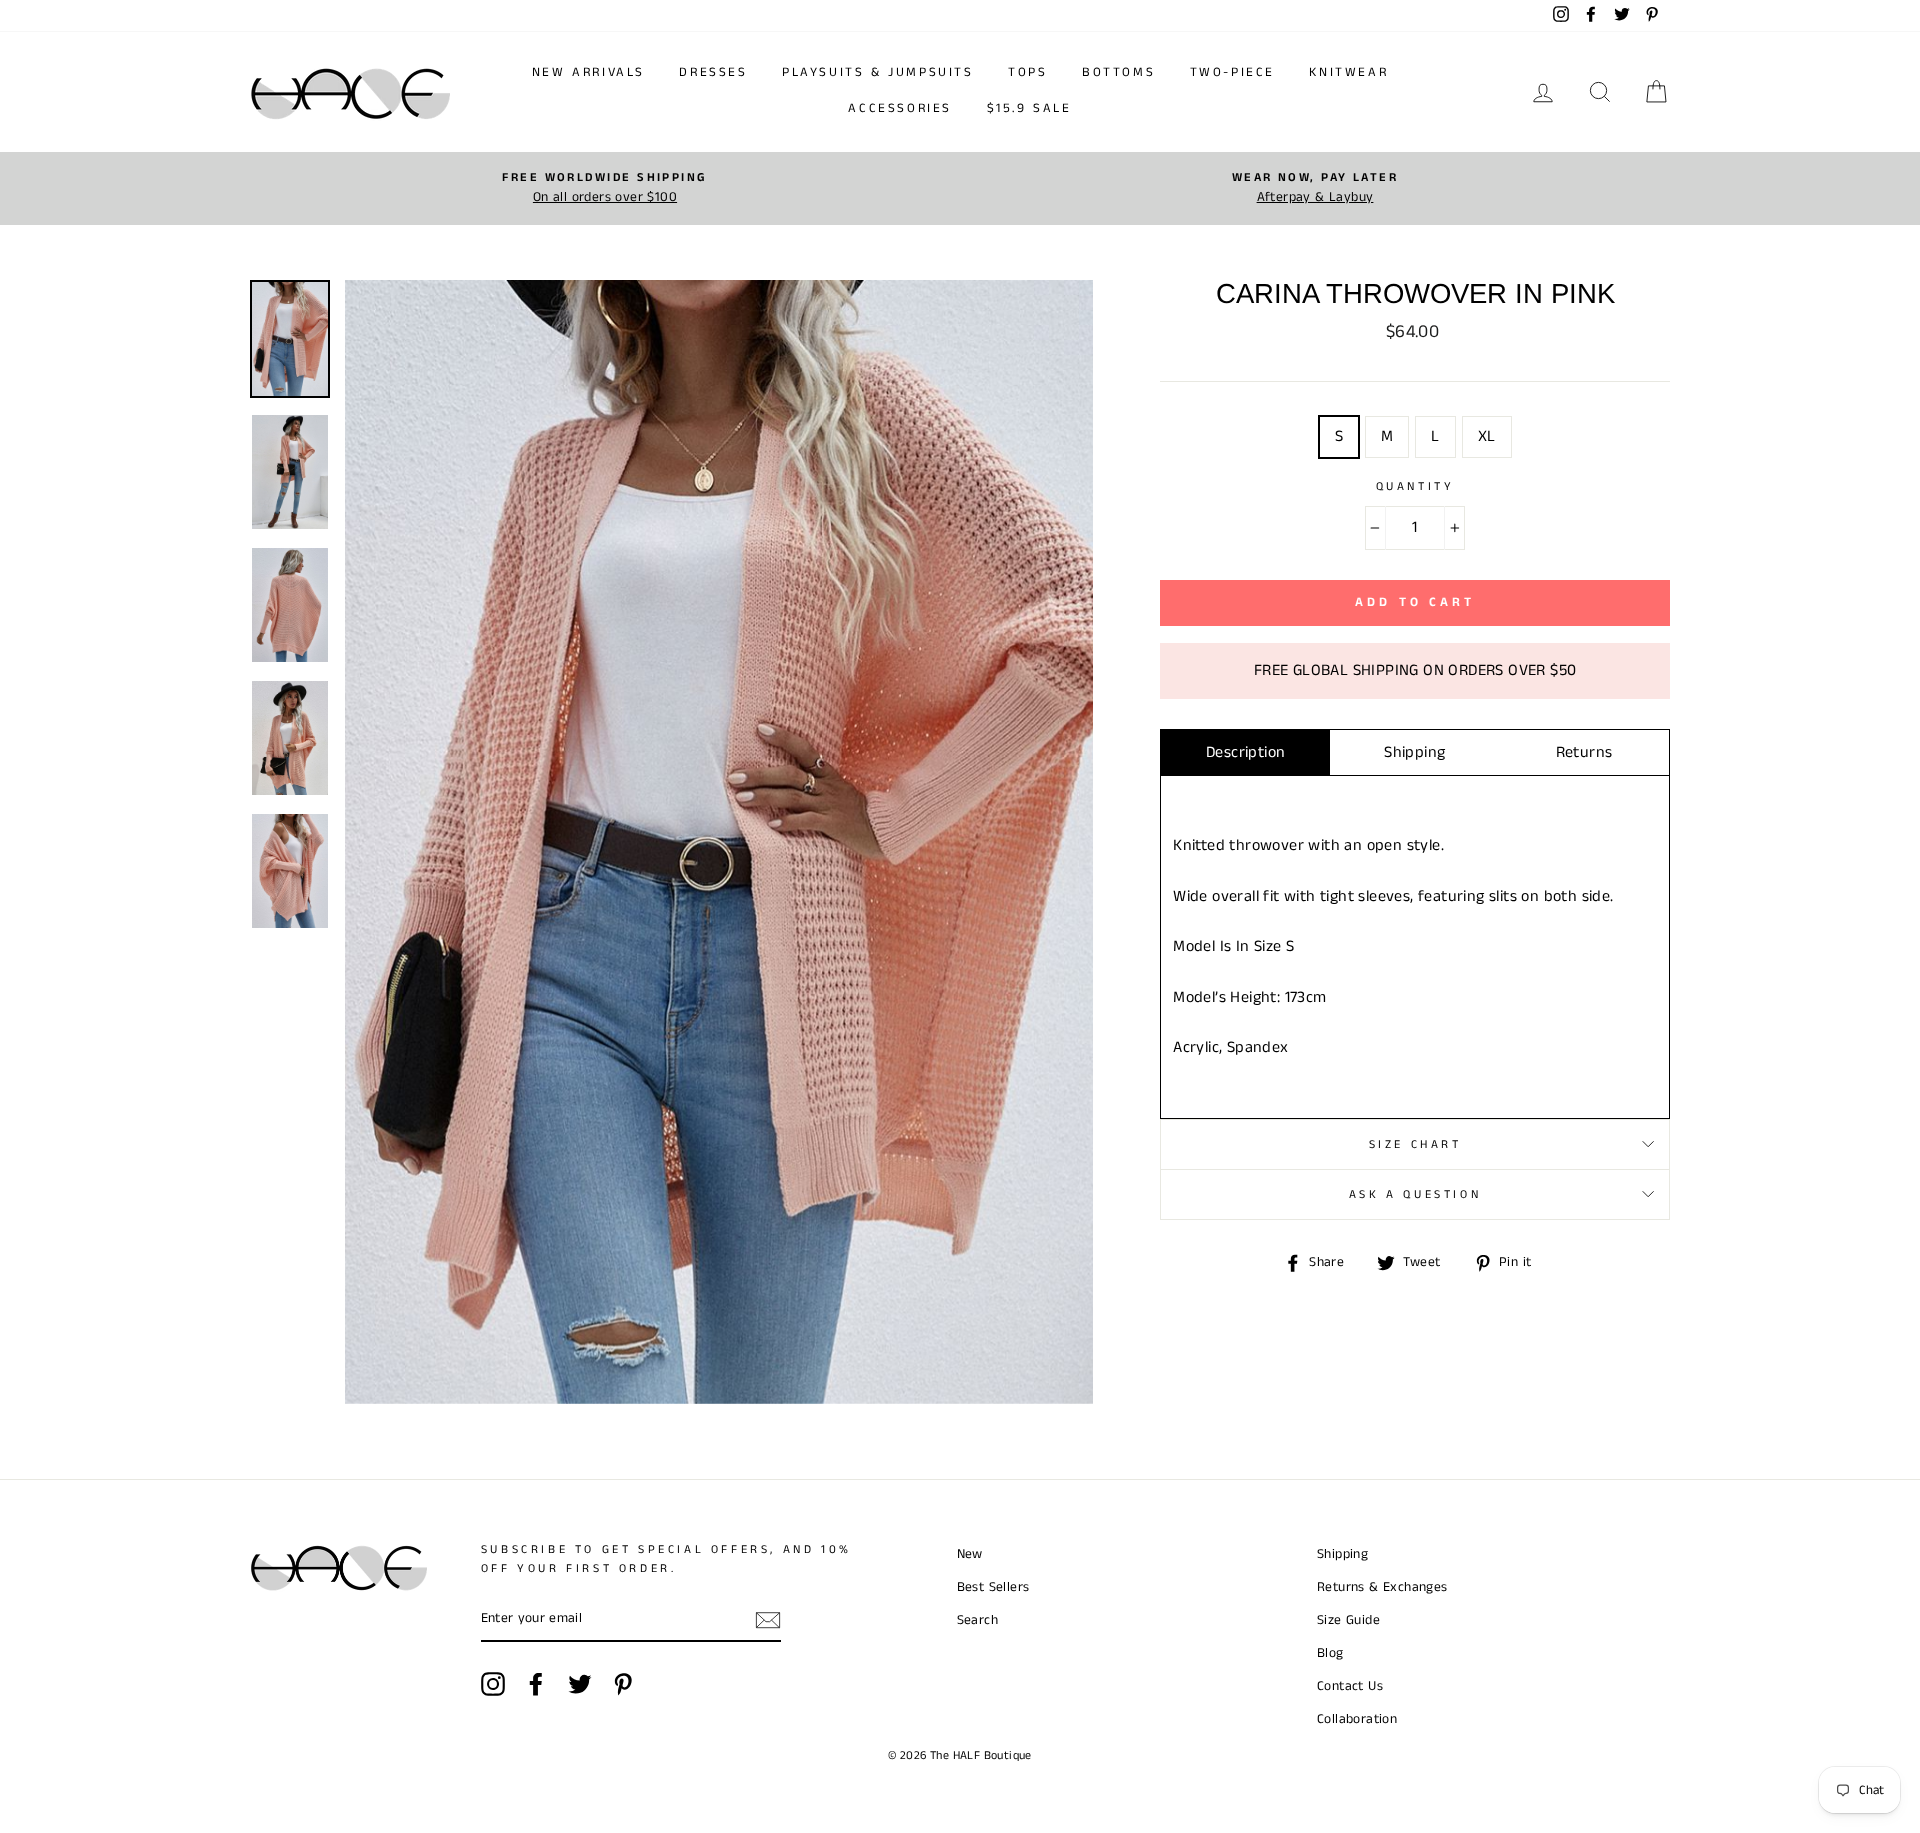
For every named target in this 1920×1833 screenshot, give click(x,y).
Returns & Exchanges (1382, 1587)
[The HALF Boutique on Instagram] (493, 1684)
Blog (1330, 1653)
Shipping (1414, 752)
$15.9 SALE (1029, 108)
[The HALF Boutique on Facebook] (536, 1684)
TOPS (1027, 72)
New (970, 1554)
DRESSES (713, 72)
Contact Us (1350, 1686)
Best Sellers (993, 1587)
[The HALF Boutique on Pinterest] (623, 1684)
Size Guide (1348, 1620)
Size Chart (1415, 1144)
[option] (605, 188)
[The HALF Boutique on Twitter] (580, 1684)
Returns (1584, 752)
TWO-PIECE (1232, 72)
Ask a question (1415, 1194)
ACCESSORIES (900, 108)
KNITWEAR (1348, 72)
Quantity (1415, 486)
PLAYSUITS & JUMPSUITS (878, 72)
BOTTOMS (1118, 72)
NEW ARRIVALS (588, 72)
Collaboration (1357, 1719)
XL (1487, 436)
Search (977, 1620)
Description (1245, 752)
